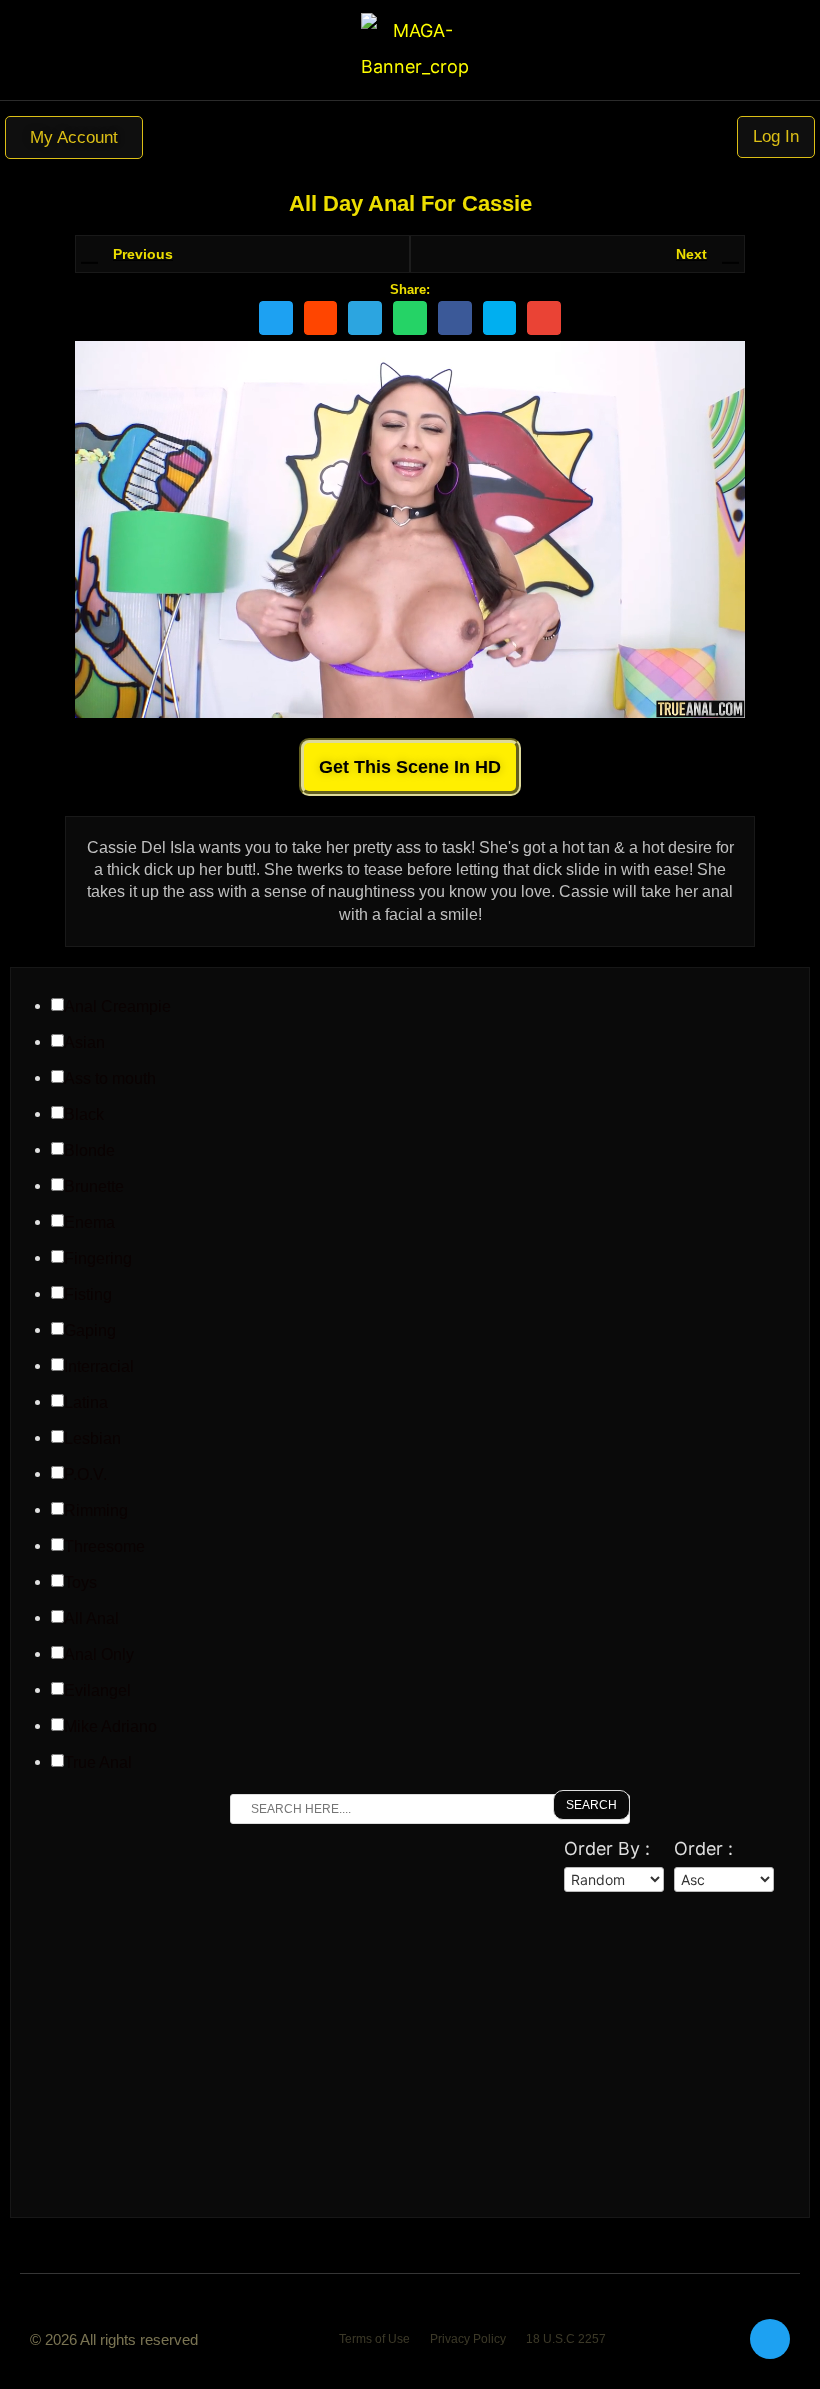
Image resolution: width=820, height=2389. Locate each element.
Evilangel (97, 1691)
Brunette (94, 1187)
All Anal (91, 1619)
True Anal (98, 1763)
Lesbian (92, 1439)
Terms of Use (374, 2339)
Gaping (90, 1331)
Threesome (104, 1547)
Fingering (98, 1259)
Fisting (88, 1295)
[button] (410, 137)
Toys (80, 1583)
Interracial (99, 1367)
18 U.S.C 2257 (566, 2339)
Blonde (89, 1151)
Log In (776, 136)
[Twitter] (770, 2339)
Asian (84, 1043)
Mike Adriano (110, 1727)
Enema (89, 1223)
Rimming (96, 1511)
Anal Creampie (117, 1007)
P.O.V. (85, 1475)
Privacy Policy (468, 2339)
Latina (86, 1403)
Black (84, 1115)
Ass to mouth (110, 1079)
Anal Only (99, 1655)
